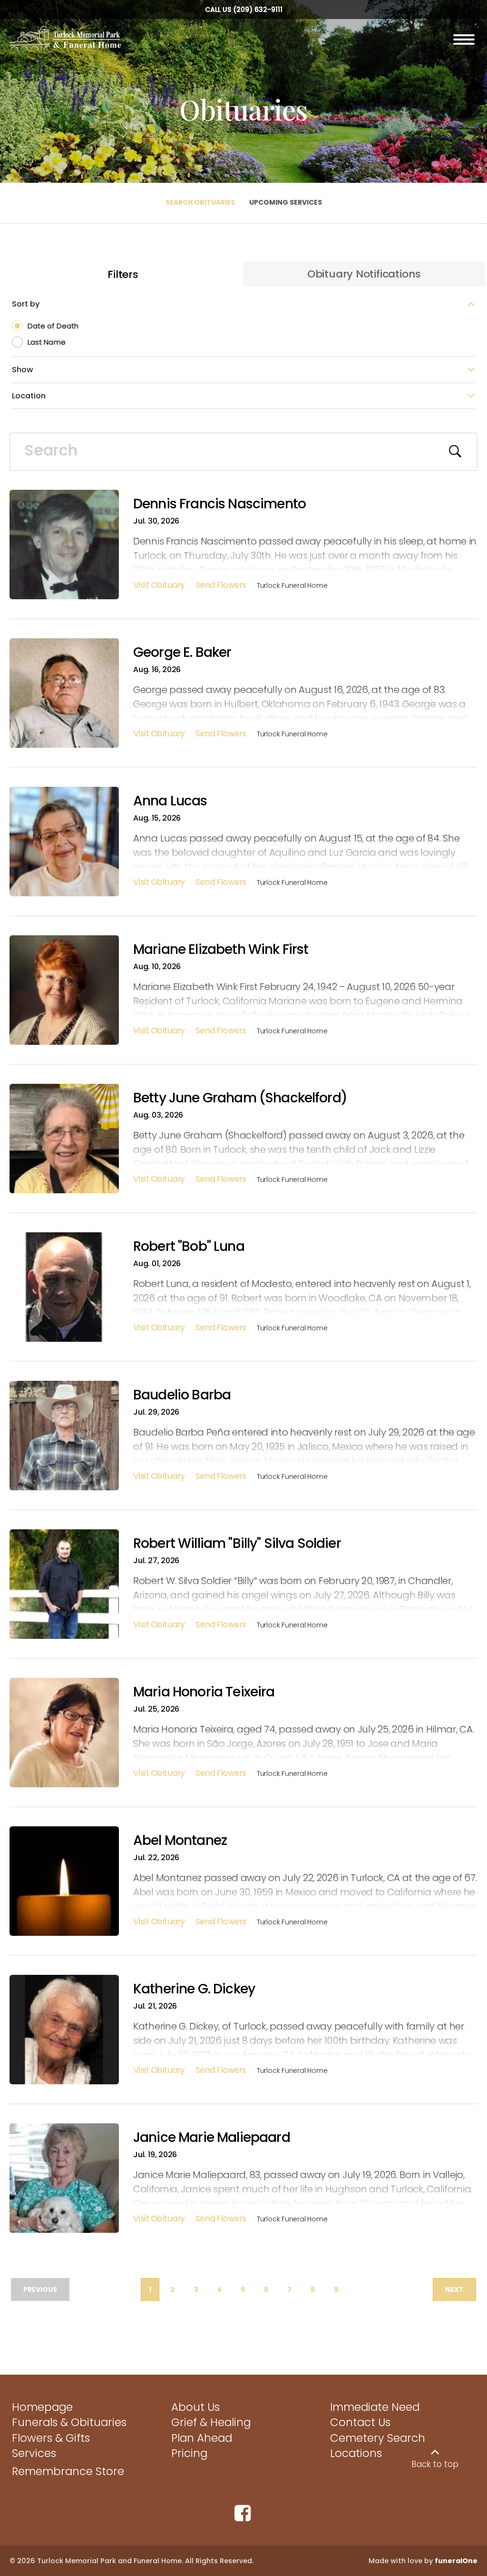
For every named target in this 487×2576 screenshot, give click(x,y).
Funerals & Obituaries (69, 2422)
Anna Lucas (170, 801)
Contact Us (360, 2422)
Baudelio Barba (182, 1395)
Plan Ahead (202, 2438)
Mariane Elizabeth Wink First (221, 949)
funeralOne (456, 2561)
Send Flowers (221, 586)
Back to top (435, 2464)
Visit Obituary (159, 586)
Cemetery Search (378, 2438)
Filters (123, 274)
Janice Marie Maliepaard (212, 2137)
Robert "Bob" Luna (189, 1246)
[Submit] (456, 452)
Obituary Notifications (364, 274)
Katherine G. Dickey (194, 1989)
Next (454, 2289)
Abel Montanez (180, 1840)
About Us (195, 2407)
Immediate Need (375, 2407)
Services (34, 2453)
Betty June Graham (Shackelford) (240, 1098)
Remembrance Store (68, 2471)
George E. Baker (182, 652)
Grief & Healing (211, 2422)
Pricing (189, 2453)
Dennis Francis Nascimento (219, 504)
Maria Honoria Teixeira (204, 1692)
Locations (356, 2453)
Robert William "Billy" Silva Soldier (237, 1543)
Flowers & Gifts (51, 2438)
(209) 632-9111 (258, 10)
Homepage (42, 2407)
